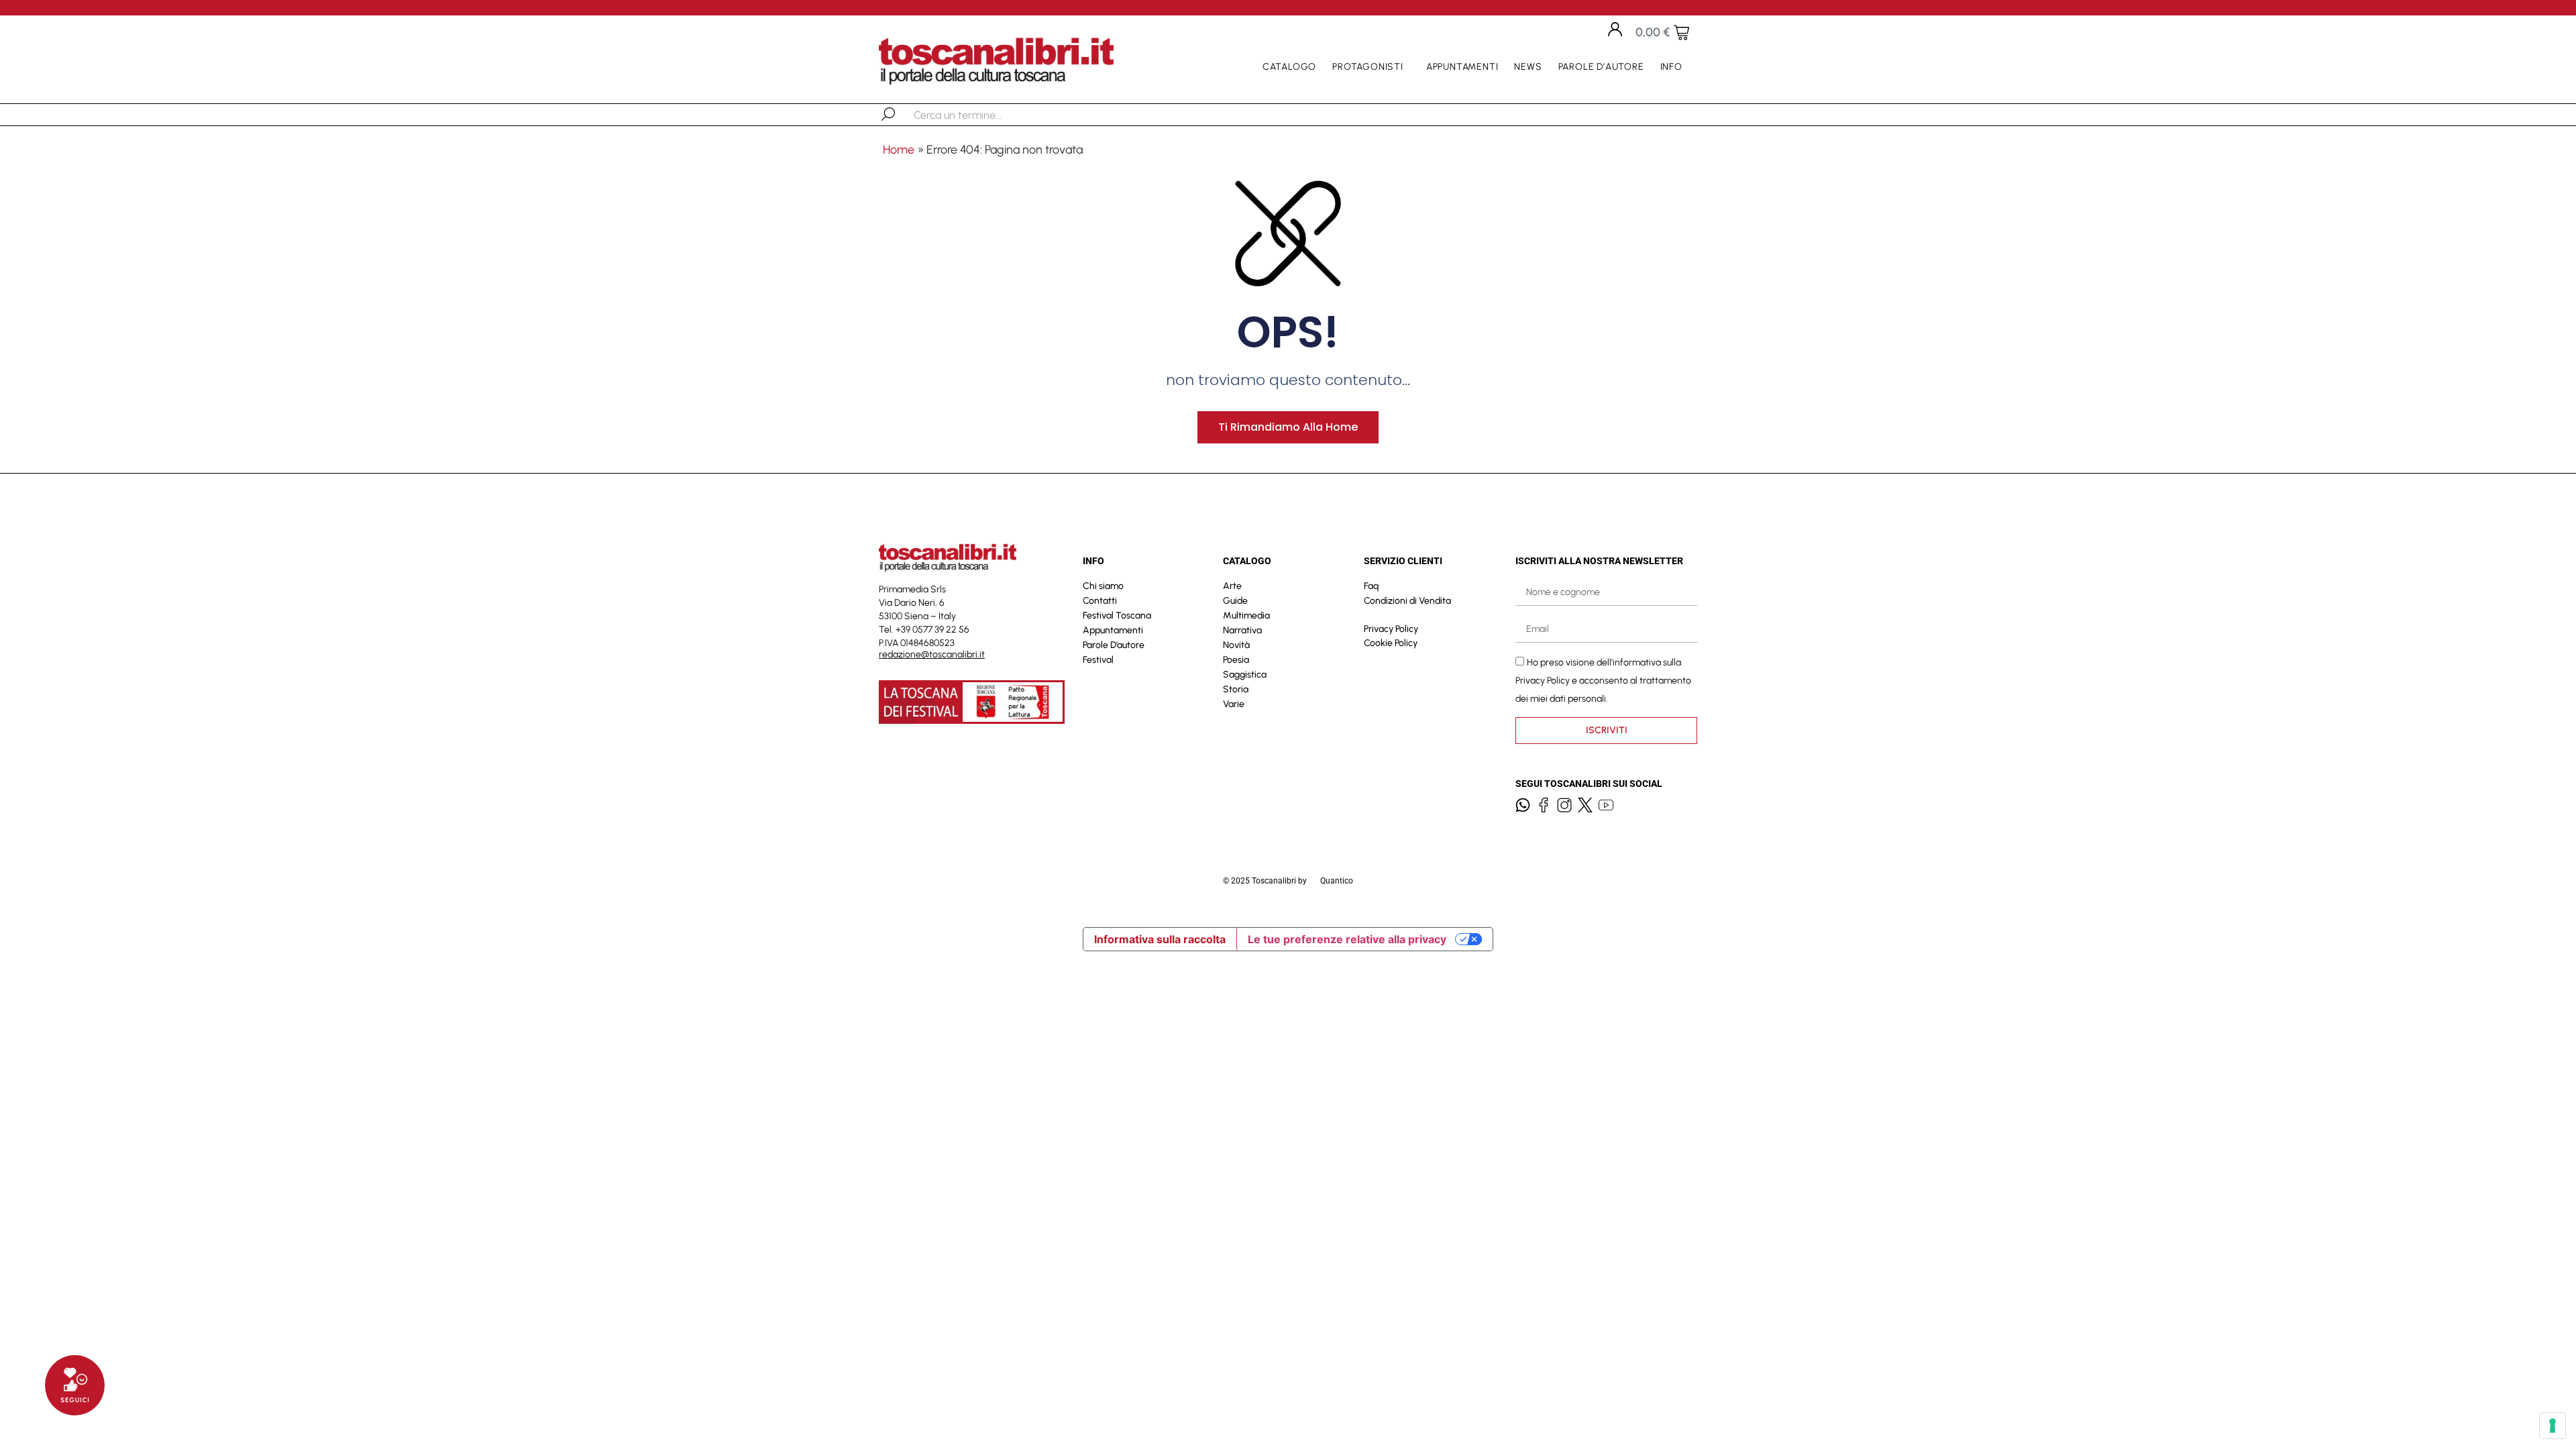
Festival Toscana (1117, 615)
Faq (1371, 586)
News (1528, 67)
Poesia (1236, 660)
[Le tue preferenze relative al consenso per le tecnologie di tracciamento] (2553, 1426)
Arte (1232, 586)
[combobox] (983, 115)
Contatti (1100, 601)
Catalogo (1289, 67)
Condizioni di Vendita (1407, 601)
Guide (1235, 601)
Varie (1234, 704)
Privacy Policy (1391, 629)
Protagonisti (1368, 67)
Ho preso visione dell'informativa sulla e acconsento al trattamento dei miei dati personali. (1603, 681)
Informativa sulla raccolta (1160, 939)
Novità (1236, 645)
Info (1671, 67)
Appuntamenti (1462, 67)
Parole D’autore (1601, 67)
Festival (1098, 660)
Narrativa (1242, 630)
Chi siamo (1103, 586)
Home (899, 150)
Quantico (1337, 881)
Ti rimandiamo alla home (1288, 427)
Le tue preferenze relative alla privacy (1347, 939)
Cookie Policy (1391, 643)
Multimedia (1246, 615)
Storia (1236, 689)
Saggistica (1245, 675)
